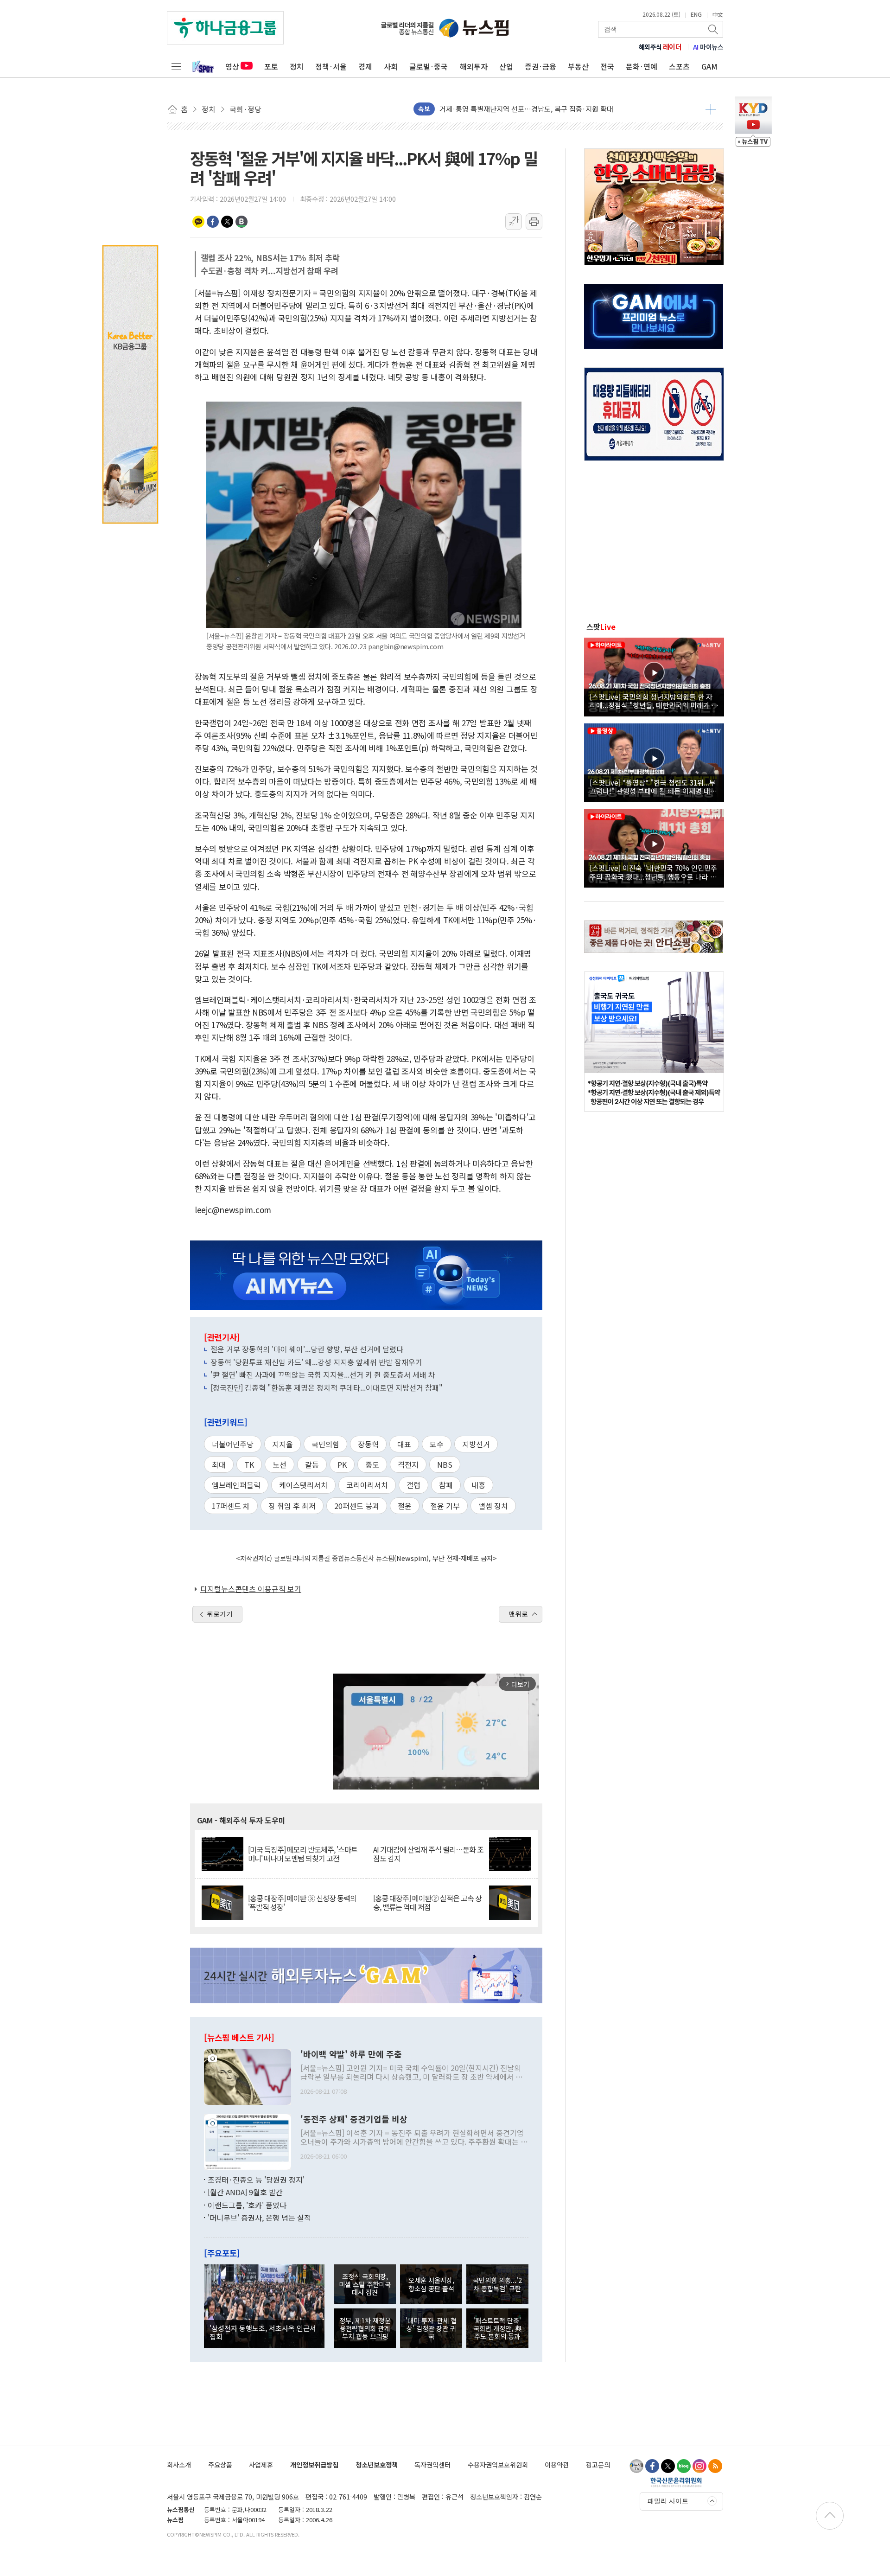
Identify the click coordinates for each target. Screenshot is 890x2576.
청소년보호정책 (377, 2464)
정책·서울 (331, 66)
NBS (445, 1464)
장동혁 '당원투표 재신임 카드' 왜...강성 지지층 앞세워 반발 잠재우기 (316, 1362)
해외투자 (474, 66)
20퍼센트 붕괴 (357, 1506)
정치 (297, 66)
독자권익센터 (432, 2464)
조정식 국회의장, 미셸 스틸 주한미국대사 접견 (365, 2284)
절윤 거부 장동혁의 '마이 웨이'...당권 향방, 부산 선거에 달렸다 (307, 1349)
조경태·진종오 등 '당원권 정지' (256, 2180)
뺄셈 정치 (493, 1506)
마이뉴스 (708, 47)
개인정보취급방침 (314, 2464)
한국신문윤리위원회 (676, 2482)
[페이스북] (652, 2466)
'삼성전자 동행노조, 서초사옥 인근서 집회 (263, 2332)
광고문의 (598, 2464)
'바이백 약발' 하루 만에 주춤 (351, 2054)
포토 (271, 66)
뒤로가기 (220, 1614)
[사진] (248, 2076)
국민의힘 (325, 1444)
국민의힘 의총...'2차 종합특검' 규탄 (497, 2284)
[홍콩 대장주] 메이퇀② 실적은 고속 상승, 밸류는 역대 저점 (427, 1903)
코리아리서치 (367, 1485)
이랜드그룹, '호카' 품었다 (247, 2205)
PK (342, 1464)
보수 (437, 1444)
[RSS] (715, 2466)
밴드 (242, 222)
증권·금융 (540, 66)
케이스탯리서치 (303, 1485)
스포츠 (679, 66)
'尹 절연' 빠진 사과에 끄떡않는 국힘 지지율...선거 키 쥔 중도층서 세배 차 (323, 1374)
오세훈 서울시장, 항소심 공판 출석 (431, 2284)
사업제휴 (261, 2464)
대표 (404, 1444)
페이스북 (213, 222)
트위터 (227, 222)
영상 (232, 66)
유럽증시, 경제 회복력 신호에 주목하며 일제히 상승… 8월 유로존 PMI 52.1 (549, 109)
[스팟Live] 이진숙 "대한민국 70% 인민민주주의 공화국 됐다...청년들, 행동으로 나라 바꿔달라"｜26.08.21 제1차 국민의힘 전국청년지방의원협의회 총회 (653, 872)
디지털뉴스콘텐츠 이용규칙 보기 (251, 1589)
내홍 (478, 1485)
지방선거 (476, 1444)
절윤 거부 (445, 1506)
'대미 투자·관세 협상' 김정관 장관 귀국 (431, 2328)
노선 (280, 1464)
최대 (219, 1464)
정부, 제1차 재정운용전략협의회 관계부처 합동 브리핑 (365, 2328)
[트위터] (668, 2466)
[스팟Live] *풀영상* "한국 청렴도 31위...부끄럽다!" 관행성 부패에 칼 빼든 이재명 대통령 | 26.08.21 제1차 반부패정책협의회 (653, 786)
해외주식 (660, 47)
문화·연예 (642, 66)
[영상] (654, 676)
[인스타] (699, 2466)
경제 (365, 66)
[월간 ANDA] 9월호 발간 (245, 2192)
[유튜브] (636, 2466)
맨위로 (518, 1614)
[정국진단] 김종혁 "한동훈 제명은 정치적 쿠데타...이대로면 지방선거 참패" (327, 1387)
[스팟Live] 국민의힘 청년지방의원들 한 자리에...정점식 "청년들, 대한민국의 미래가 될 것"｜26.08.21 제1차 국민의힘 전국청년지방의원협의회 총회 (654, 701)
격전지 (408, 1464)
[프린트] (534, 222)
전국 (607, 66)
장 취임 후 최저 (292, 1506)
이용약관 (557, 2464)
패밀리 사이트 (668, 2501)
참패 (446, 1485)
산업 (506, 66)
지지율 (283, 1444)
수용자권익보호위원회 (498, 2464)
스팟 (601, 626)
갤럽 (413, 1485)
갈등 (312, 1464)
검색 (714, 29)
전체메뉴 (176, 66)
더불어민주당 (233, 1444)
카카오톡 (198, 222)
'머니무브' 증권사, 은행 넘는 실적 (259, 2218)
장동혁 (368, 1444)
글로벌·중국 (429, 66)
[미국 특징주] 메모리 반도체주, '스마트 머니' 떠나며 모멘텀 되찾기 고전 (303, 1854)
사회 (391, 66)
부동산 (578, 66)
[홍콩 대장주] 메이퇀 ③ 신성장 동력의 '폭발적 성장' (302, 1903)
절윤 (405, 1506)
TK (249, 1464)
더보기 (711, 109)
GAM (709, 66)
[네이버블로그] (684, 2466)
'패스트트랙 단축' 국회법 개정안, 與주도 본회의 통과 (497, 2328)
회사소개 (179, 2464)
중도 (372, 1464)
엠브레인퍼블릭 (236, 1485)
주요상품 (220, 2464)
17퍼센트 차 (231, 1506)
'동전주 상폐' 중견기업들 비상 (354, 2119)
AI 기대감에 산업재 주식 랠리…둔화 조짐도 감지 (428, 1854)
